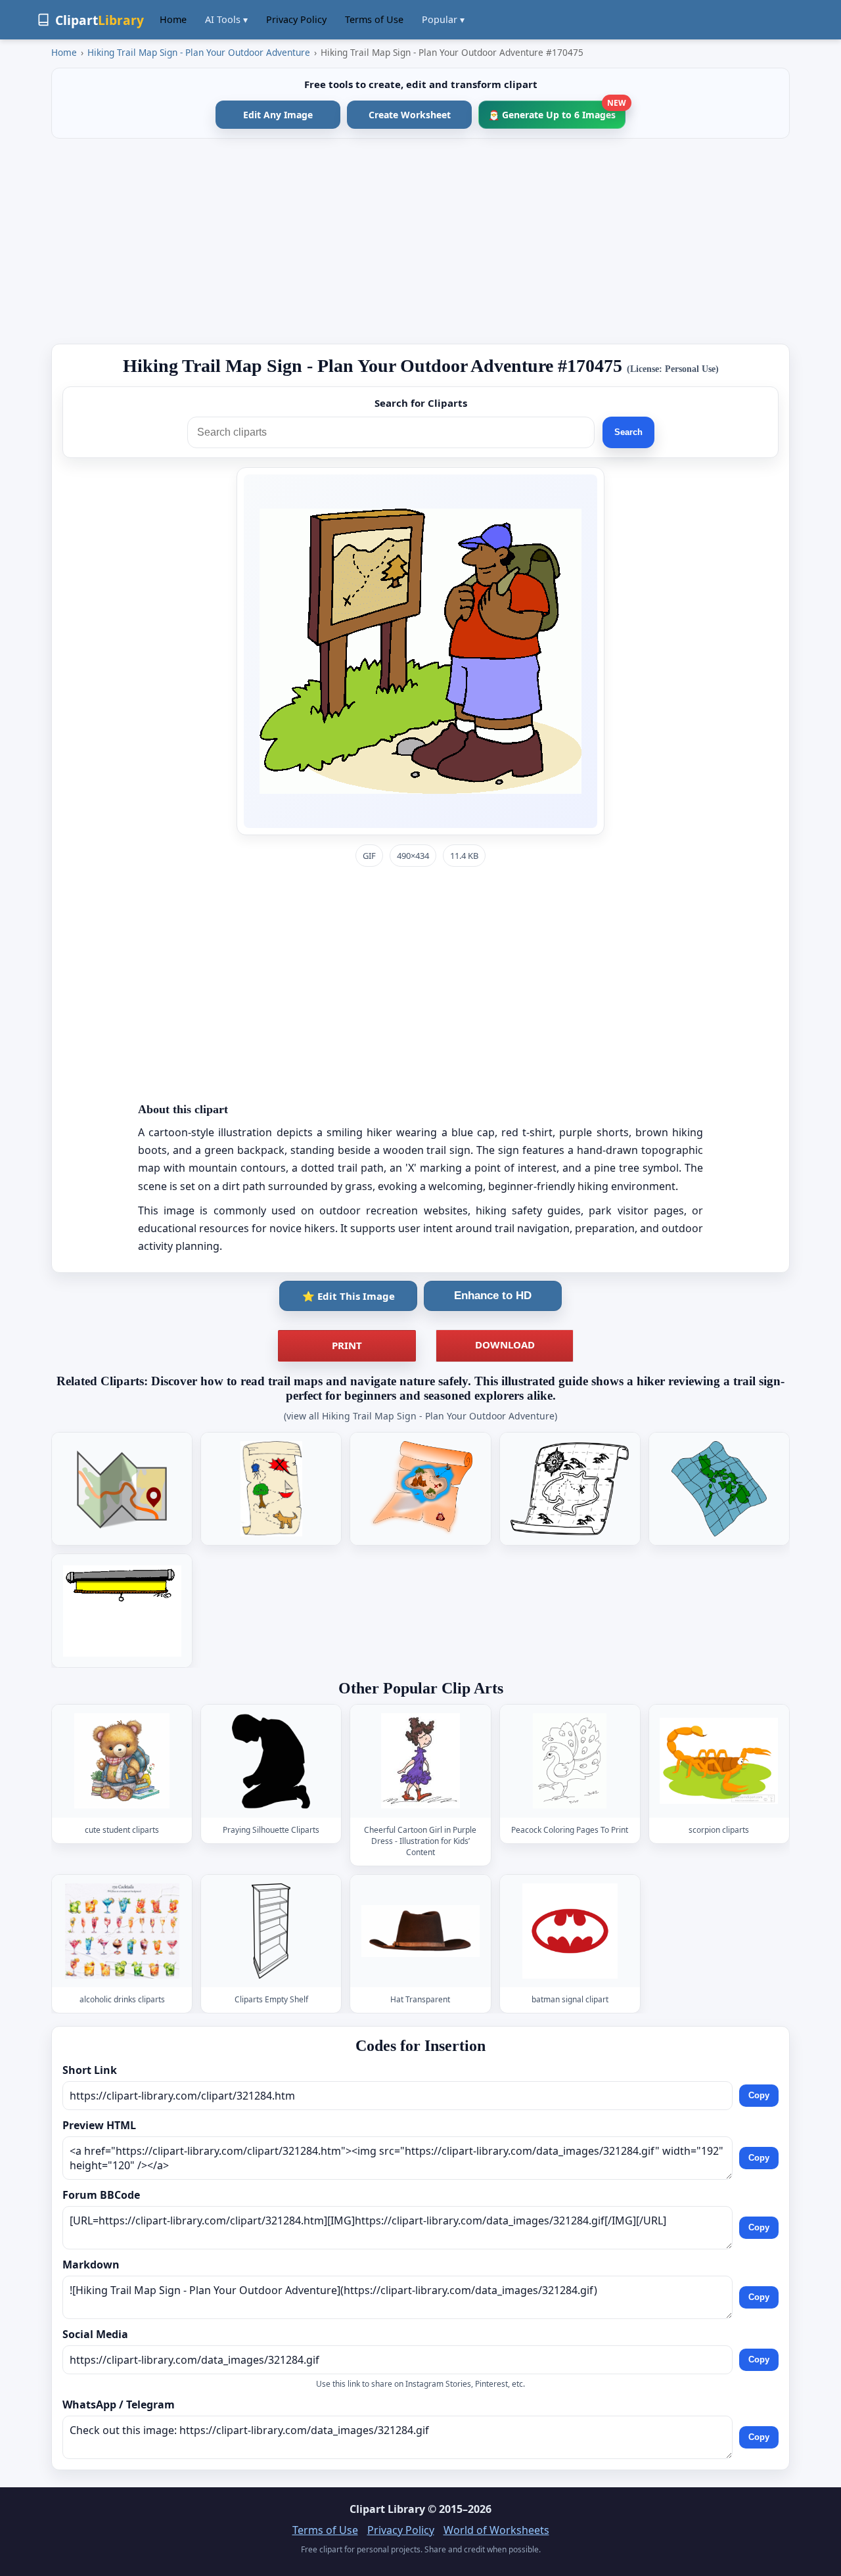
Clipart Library (387, 2509)
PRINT (347, 1345)
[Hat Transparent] (420, 1931)
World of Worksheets (496, 2530)
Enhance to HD (493, 1296)
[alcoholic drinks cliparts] (122, 1931)
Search (628, 432)
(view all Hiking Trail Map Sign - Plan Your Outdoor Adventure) (420, 1416)
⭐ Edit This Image (349, 1296)
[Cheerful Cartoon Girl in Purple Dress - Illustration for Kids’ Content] (420, 1761)
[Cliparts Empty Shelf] (271, 1931)
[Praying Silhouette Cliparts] (271, 1761)
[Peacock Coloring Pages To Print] (570, 1761)
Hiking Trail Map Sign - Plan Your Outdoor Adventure (199, 52)
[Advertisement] (420, 241)
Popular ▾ (443, 19)
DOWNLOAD (505, 1345)
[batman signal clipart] (570, 1931)
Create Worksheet (410, 115)
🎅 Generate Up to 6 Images (557, 111)
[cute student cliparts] (122, 1761)
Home (173, 19)
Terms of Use (374, 19)
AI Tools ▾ (226, 19)
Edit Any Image (278, 115)
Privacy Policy (296, 19)
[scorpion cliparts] (719, 1761)
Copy (759, 2095)
